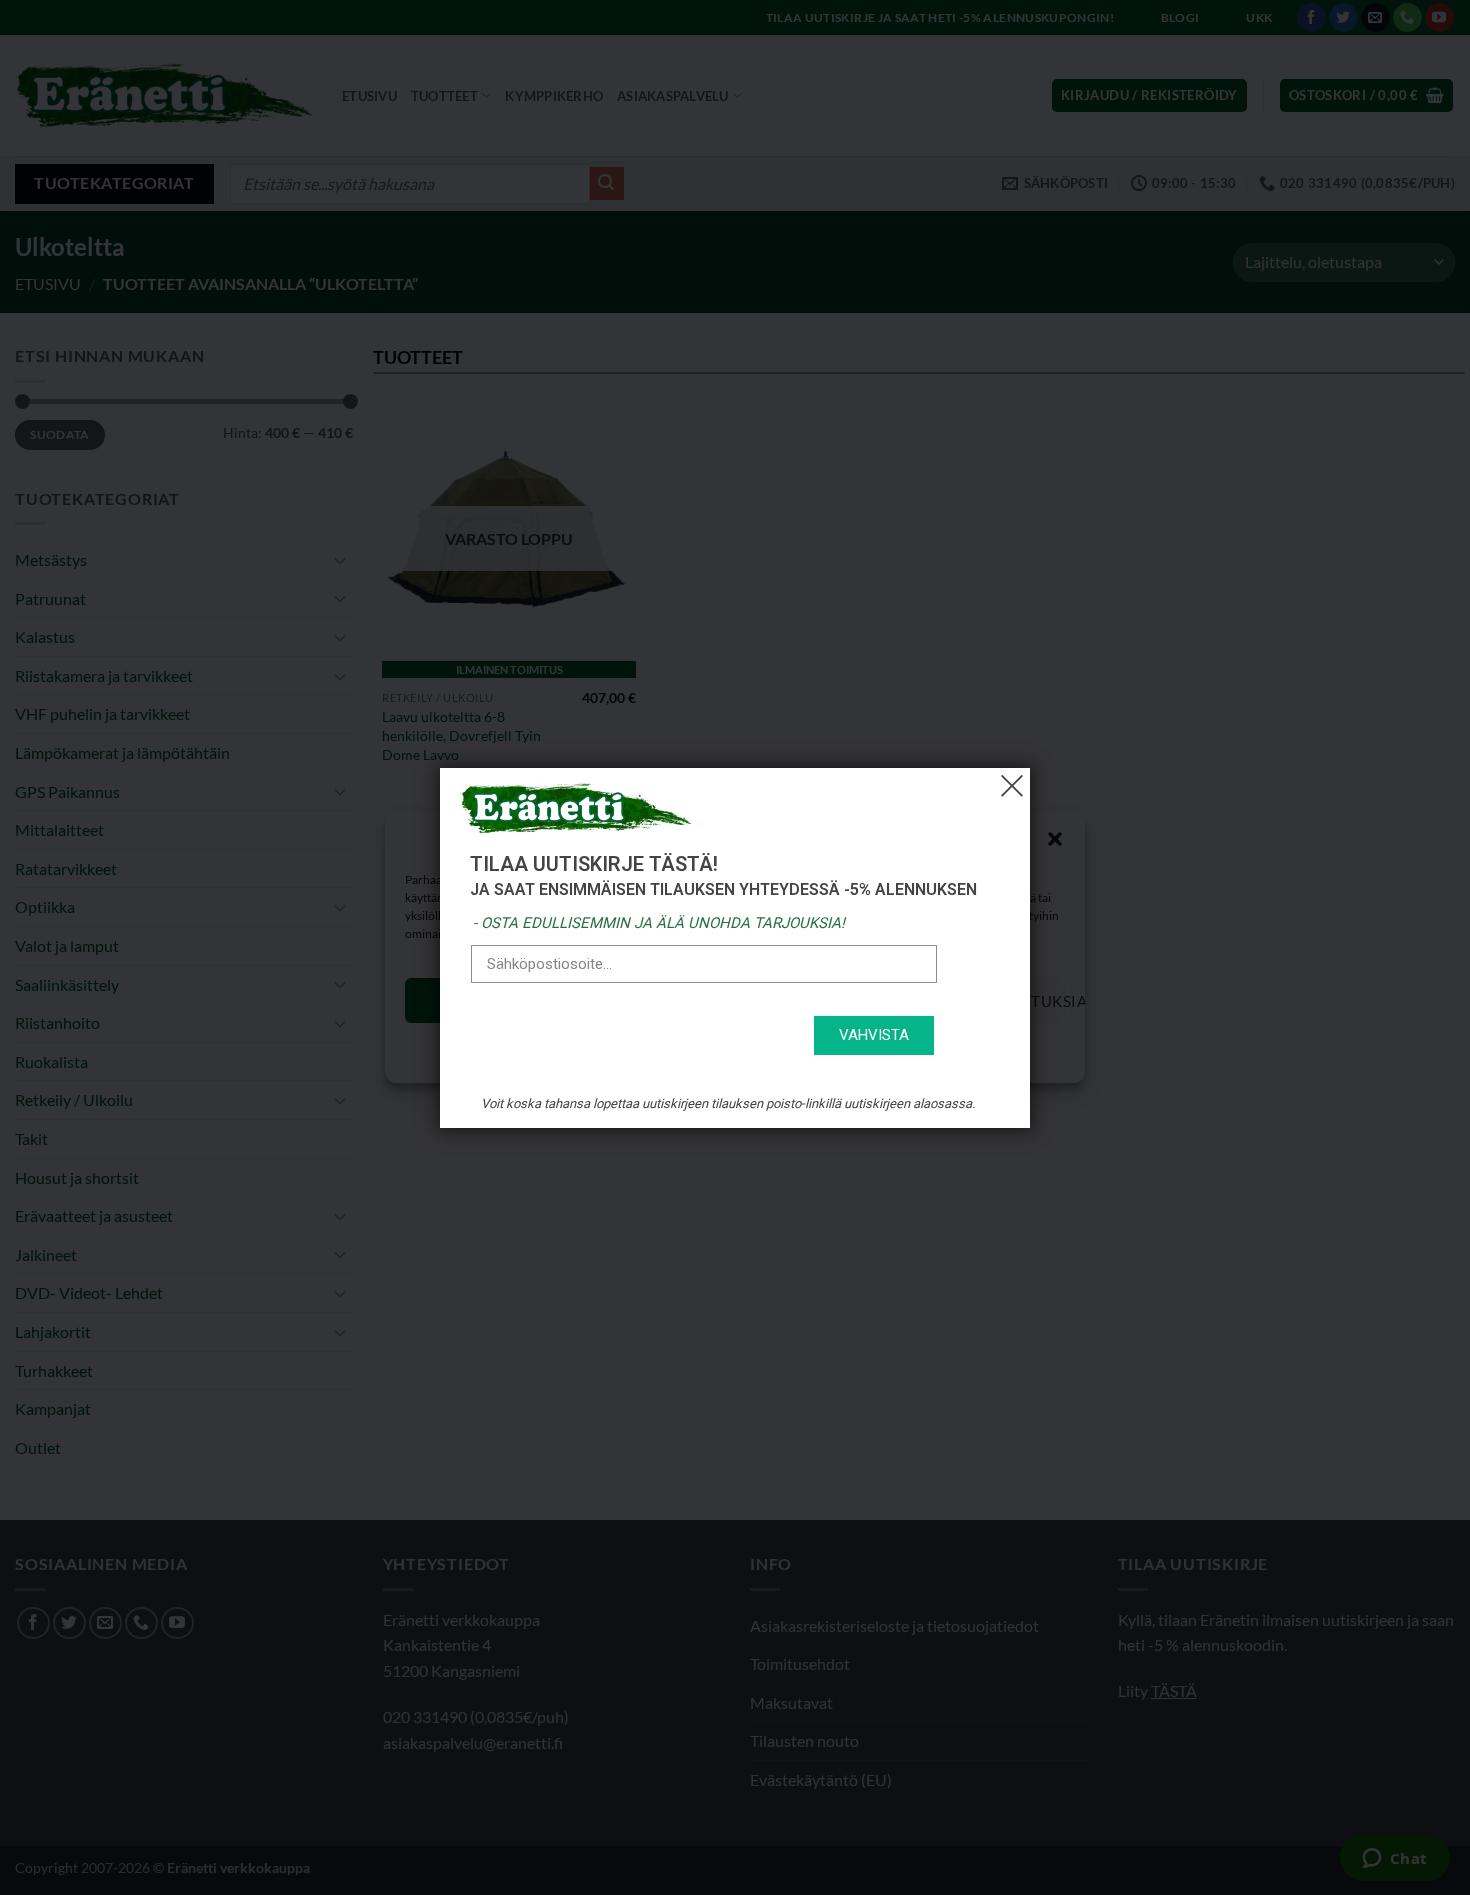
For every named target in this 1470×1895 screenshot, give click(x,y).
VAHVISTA (874, 1035)
